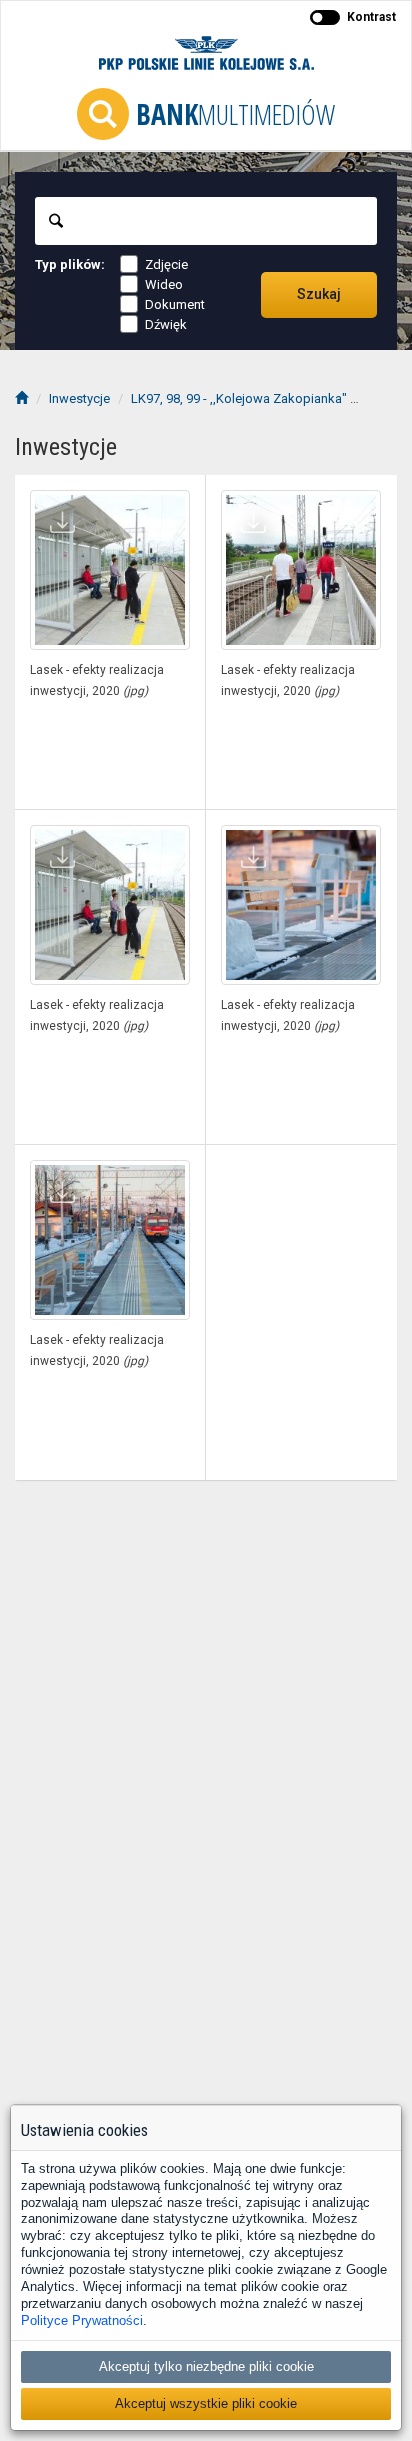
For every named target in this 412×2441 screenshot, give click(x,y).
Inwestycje (79, 398)
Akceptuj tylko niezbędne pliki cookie (206, 2366)
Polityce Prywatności (82, 2320)
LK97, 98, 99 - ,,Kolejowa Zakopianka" (239, 398)
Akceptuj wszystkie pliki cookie (206, 2403)
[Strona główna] (21, 398)
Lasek (385, 398)
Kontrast (371, 17)
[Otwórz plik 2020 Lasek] (110, 570)
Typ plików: (70, 264)
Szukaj (319, 294)
